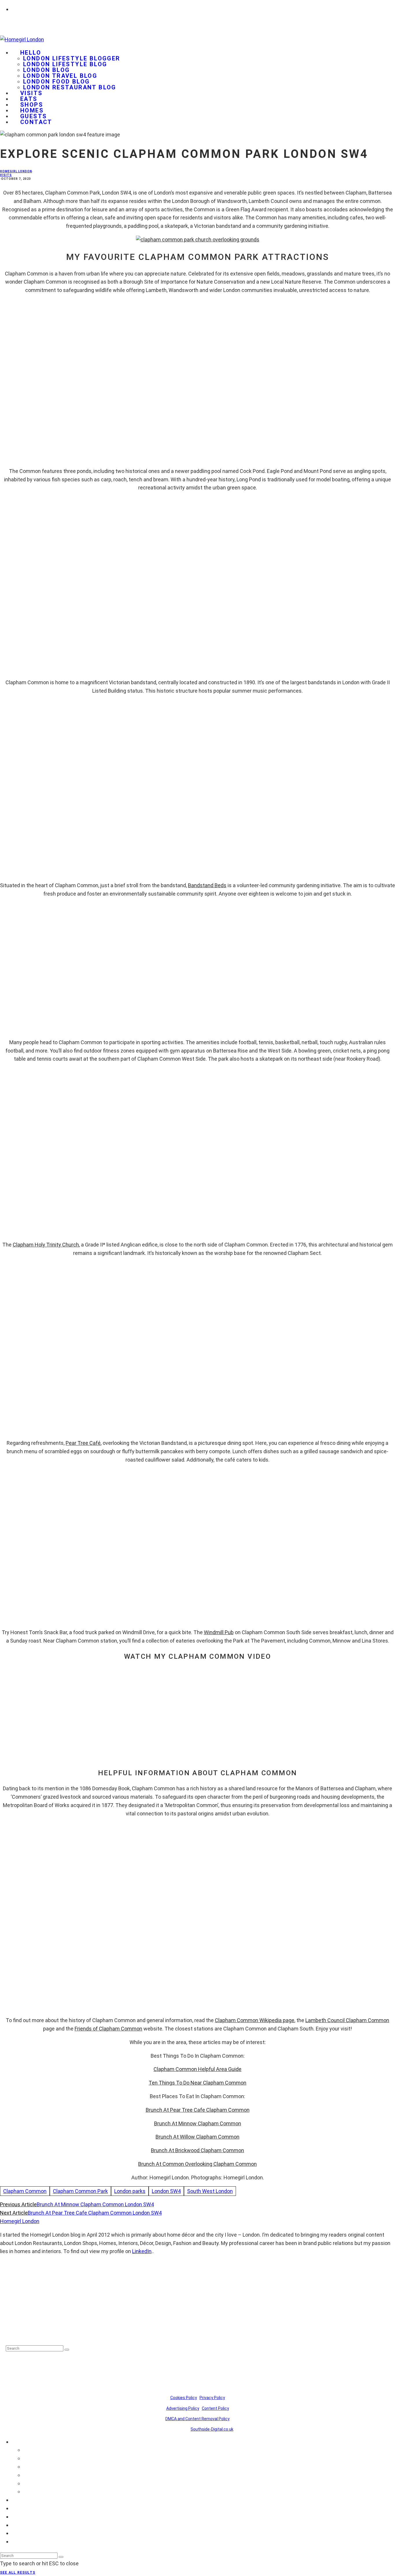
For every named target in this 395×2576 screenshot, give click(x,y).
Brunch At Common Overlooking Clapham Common (197, 2164)
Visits (6, 175)
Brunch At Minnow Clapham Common (198, 2123)
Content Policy (215, 2408)
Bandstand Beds (207, 885)
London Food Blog (56, 82)
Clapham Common (25, 2191)
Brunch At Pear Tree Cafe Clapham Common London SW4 (95, 2213)
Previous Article (18, 2204)
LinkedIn (142, 2251)
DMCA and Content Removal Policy (197, 2419)
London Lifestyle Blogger (72, 58)
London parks (130, 2191)
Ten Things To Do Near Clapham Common (197, 2083)
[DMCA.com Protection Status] (20, 2334)
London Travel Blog (60, 76)
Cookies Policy (184, 2398)
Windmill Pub (219, 1632)
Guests (20, 2533)
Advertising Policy (183, 2408)
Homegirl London (16, 171)
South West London (210, 2191)
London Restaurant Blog (70, 87)
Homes (20, 2525)
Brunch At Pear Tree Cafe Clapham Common (198, 2110)
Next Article (14, 2213)
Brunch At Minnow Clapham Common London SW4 (95, 2204)
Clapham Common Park (80, 2191)
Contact (36, 122)
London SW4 (166, 2191)
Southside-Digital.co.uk (212, 2429)
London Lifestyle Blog (65, 64)
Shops (19, 2517)
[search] (67, 2350)
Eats (17, 2508)
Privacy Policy (212, 2398)
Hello (31, 53)
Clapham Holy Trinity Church (46, 1245)
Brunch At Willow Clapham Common (197, 2137)
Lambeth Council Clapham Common (347, 2020)
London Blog (46, 70)
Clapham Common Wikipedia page (255, 2020)
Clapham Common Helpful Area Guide (197, 2069)
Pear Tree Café (83, 1443)
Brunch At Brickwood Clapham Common (197, 2150)
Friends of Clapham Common (108, 2029)
